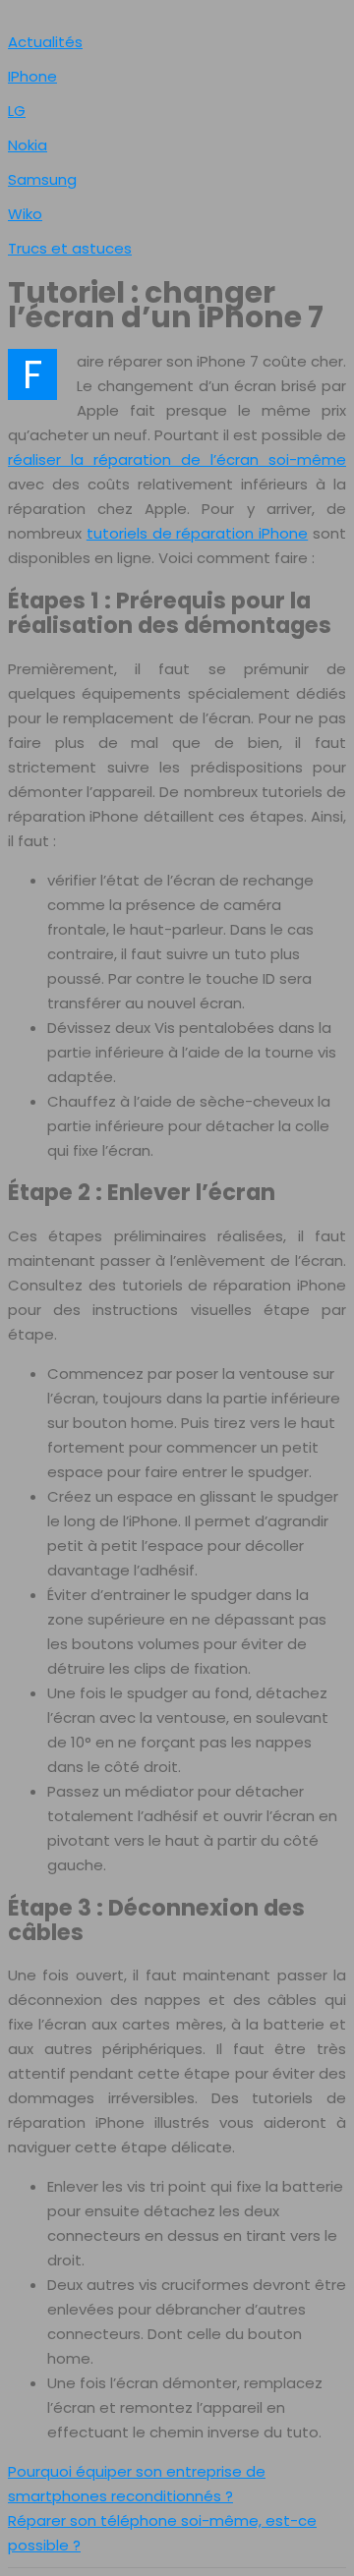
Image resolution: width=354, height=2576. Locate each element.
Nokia (28, 145)
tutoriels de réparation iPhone (197, 533)
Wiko (25, 214)
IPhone (32, 76)
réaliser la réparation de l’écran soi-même (177, 459)
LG (17, 111)
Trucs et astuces (70, 248)
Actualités (45, 42)
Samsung (42, 179)
